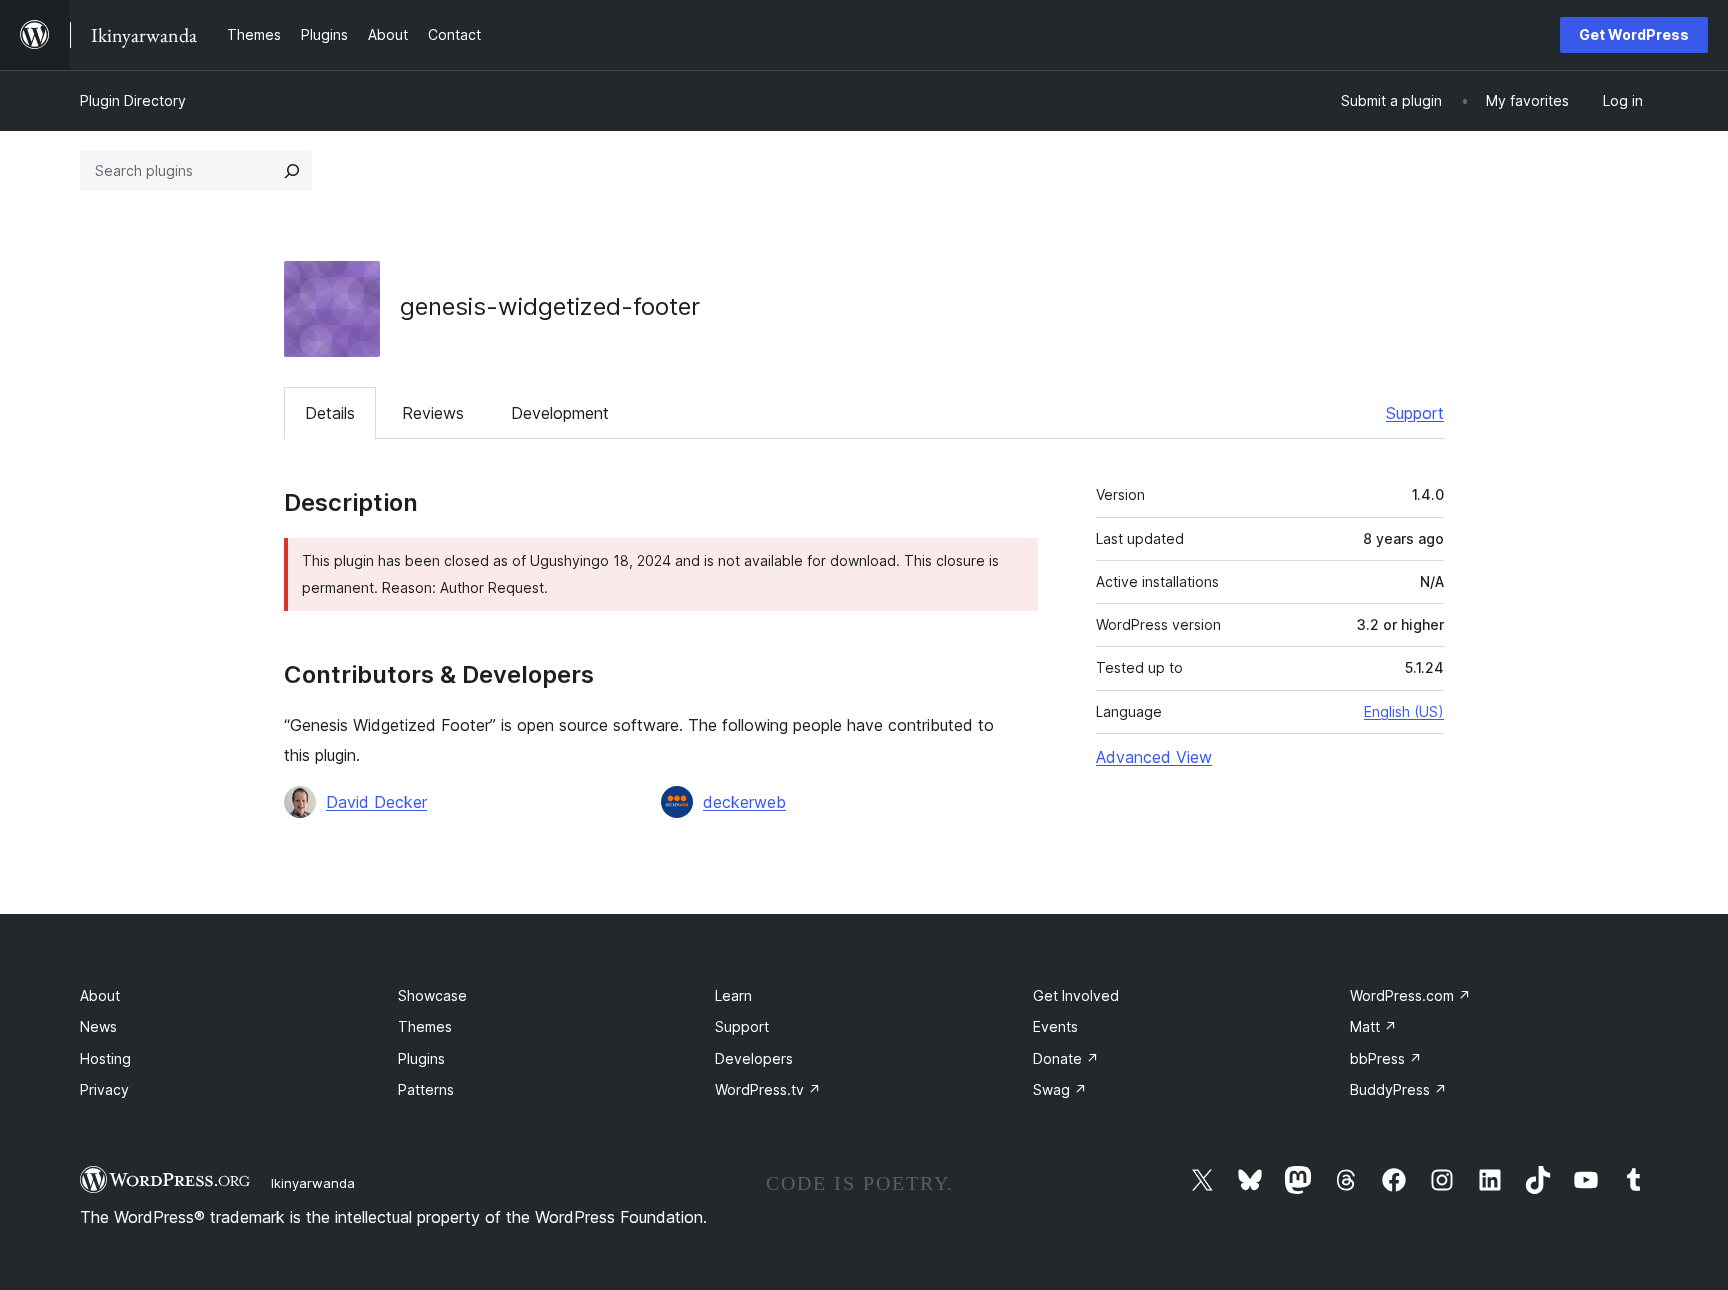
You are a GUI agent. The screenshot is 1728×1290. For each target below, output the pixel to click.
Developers (754, 1058)
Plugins (421, 1058)
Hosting (105, 1058)
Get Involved (1076, 995)
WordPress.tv (768, 1089)
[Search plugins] (292, 171)
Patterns (426, 1089)
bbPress (1386, 1058)
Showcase (432, 995)
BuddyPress (1398, 1089)
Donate (1066, 1058)
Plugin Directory (133, 100)
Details (330, 413)
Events (1055, 1026)
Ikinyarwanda (313, 1183)
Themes (425, 1026)
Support (1415, 413)
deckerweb (744, 802)
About (100, 995)
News (98, 1026)
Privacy (104, 1089)
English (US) (1404, 711)
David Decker (376, 802)
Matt (1373, 1026)
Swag (1060, 1089)
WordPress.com (1410, 995)
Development (560, 413)
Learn (733, 995)
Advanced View (1154, 757)
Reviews (433, 413)
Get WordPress (1634, 34)
